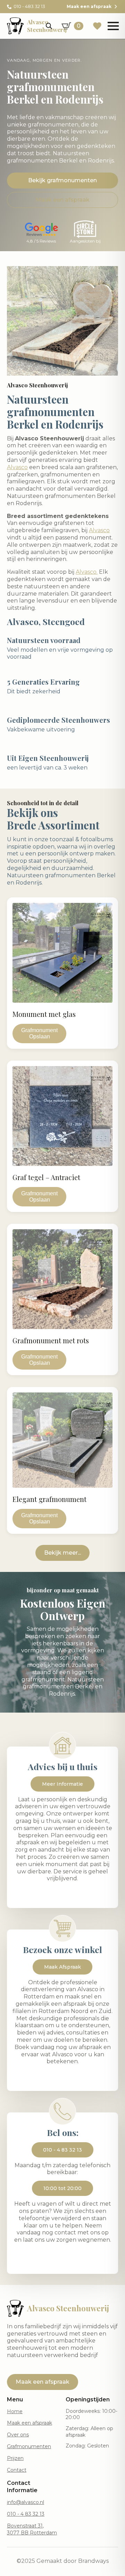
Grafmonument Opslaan (39, 1033)
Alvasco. (87, 572)
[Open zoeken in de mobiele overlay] (49, 26)
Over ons (18, 2435)
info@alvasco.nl (26, 2502)
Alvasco (17, 467)
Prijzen (15, 2458)
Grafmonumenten (29, 2446)
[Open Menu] (113, 26)
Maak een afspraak (30, 2423)
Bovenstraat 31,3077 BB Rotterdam (32, 2529)
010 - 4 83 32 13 (26, 2514)
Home (15, 2411)
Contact (17, 2470)
